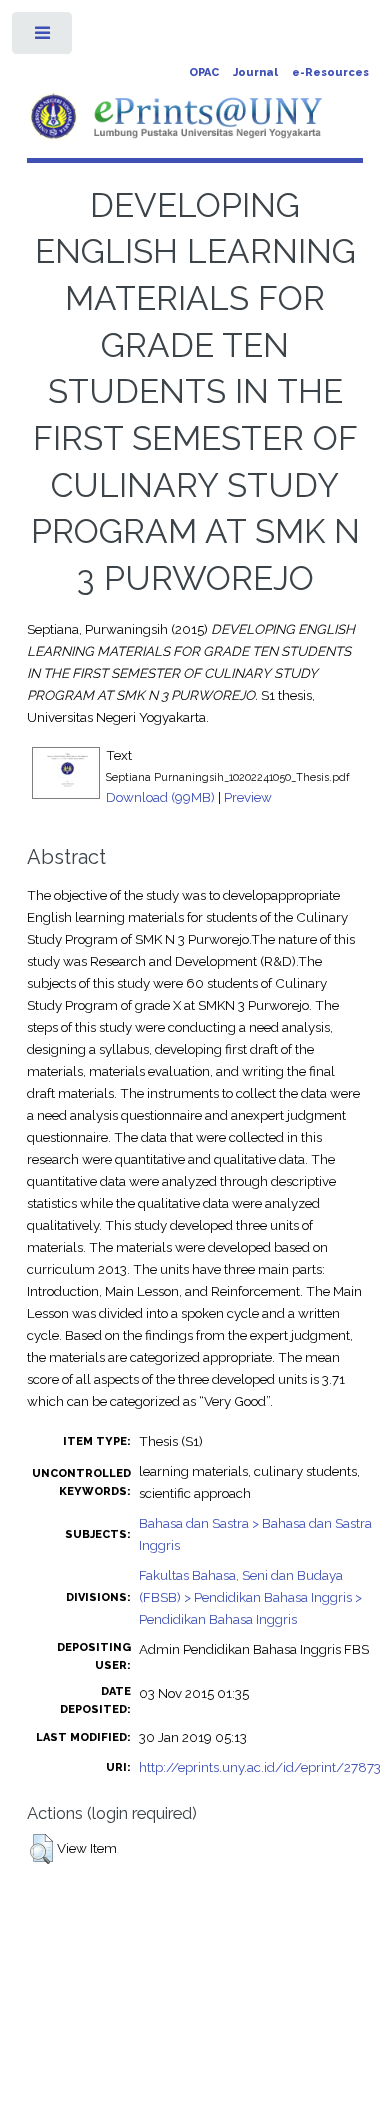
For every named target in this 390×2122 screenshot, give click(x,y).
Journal (255, 72)
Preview (248, 797)
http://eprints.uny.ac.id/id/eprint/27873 (260, 1767)
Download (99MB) (160, 797)
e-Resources (330, 72)
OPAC (204, 72)
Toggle (43, 37)
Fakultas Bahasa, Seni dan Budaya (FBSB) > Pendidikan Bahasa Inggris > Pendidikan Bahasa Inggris (250, 1597)
